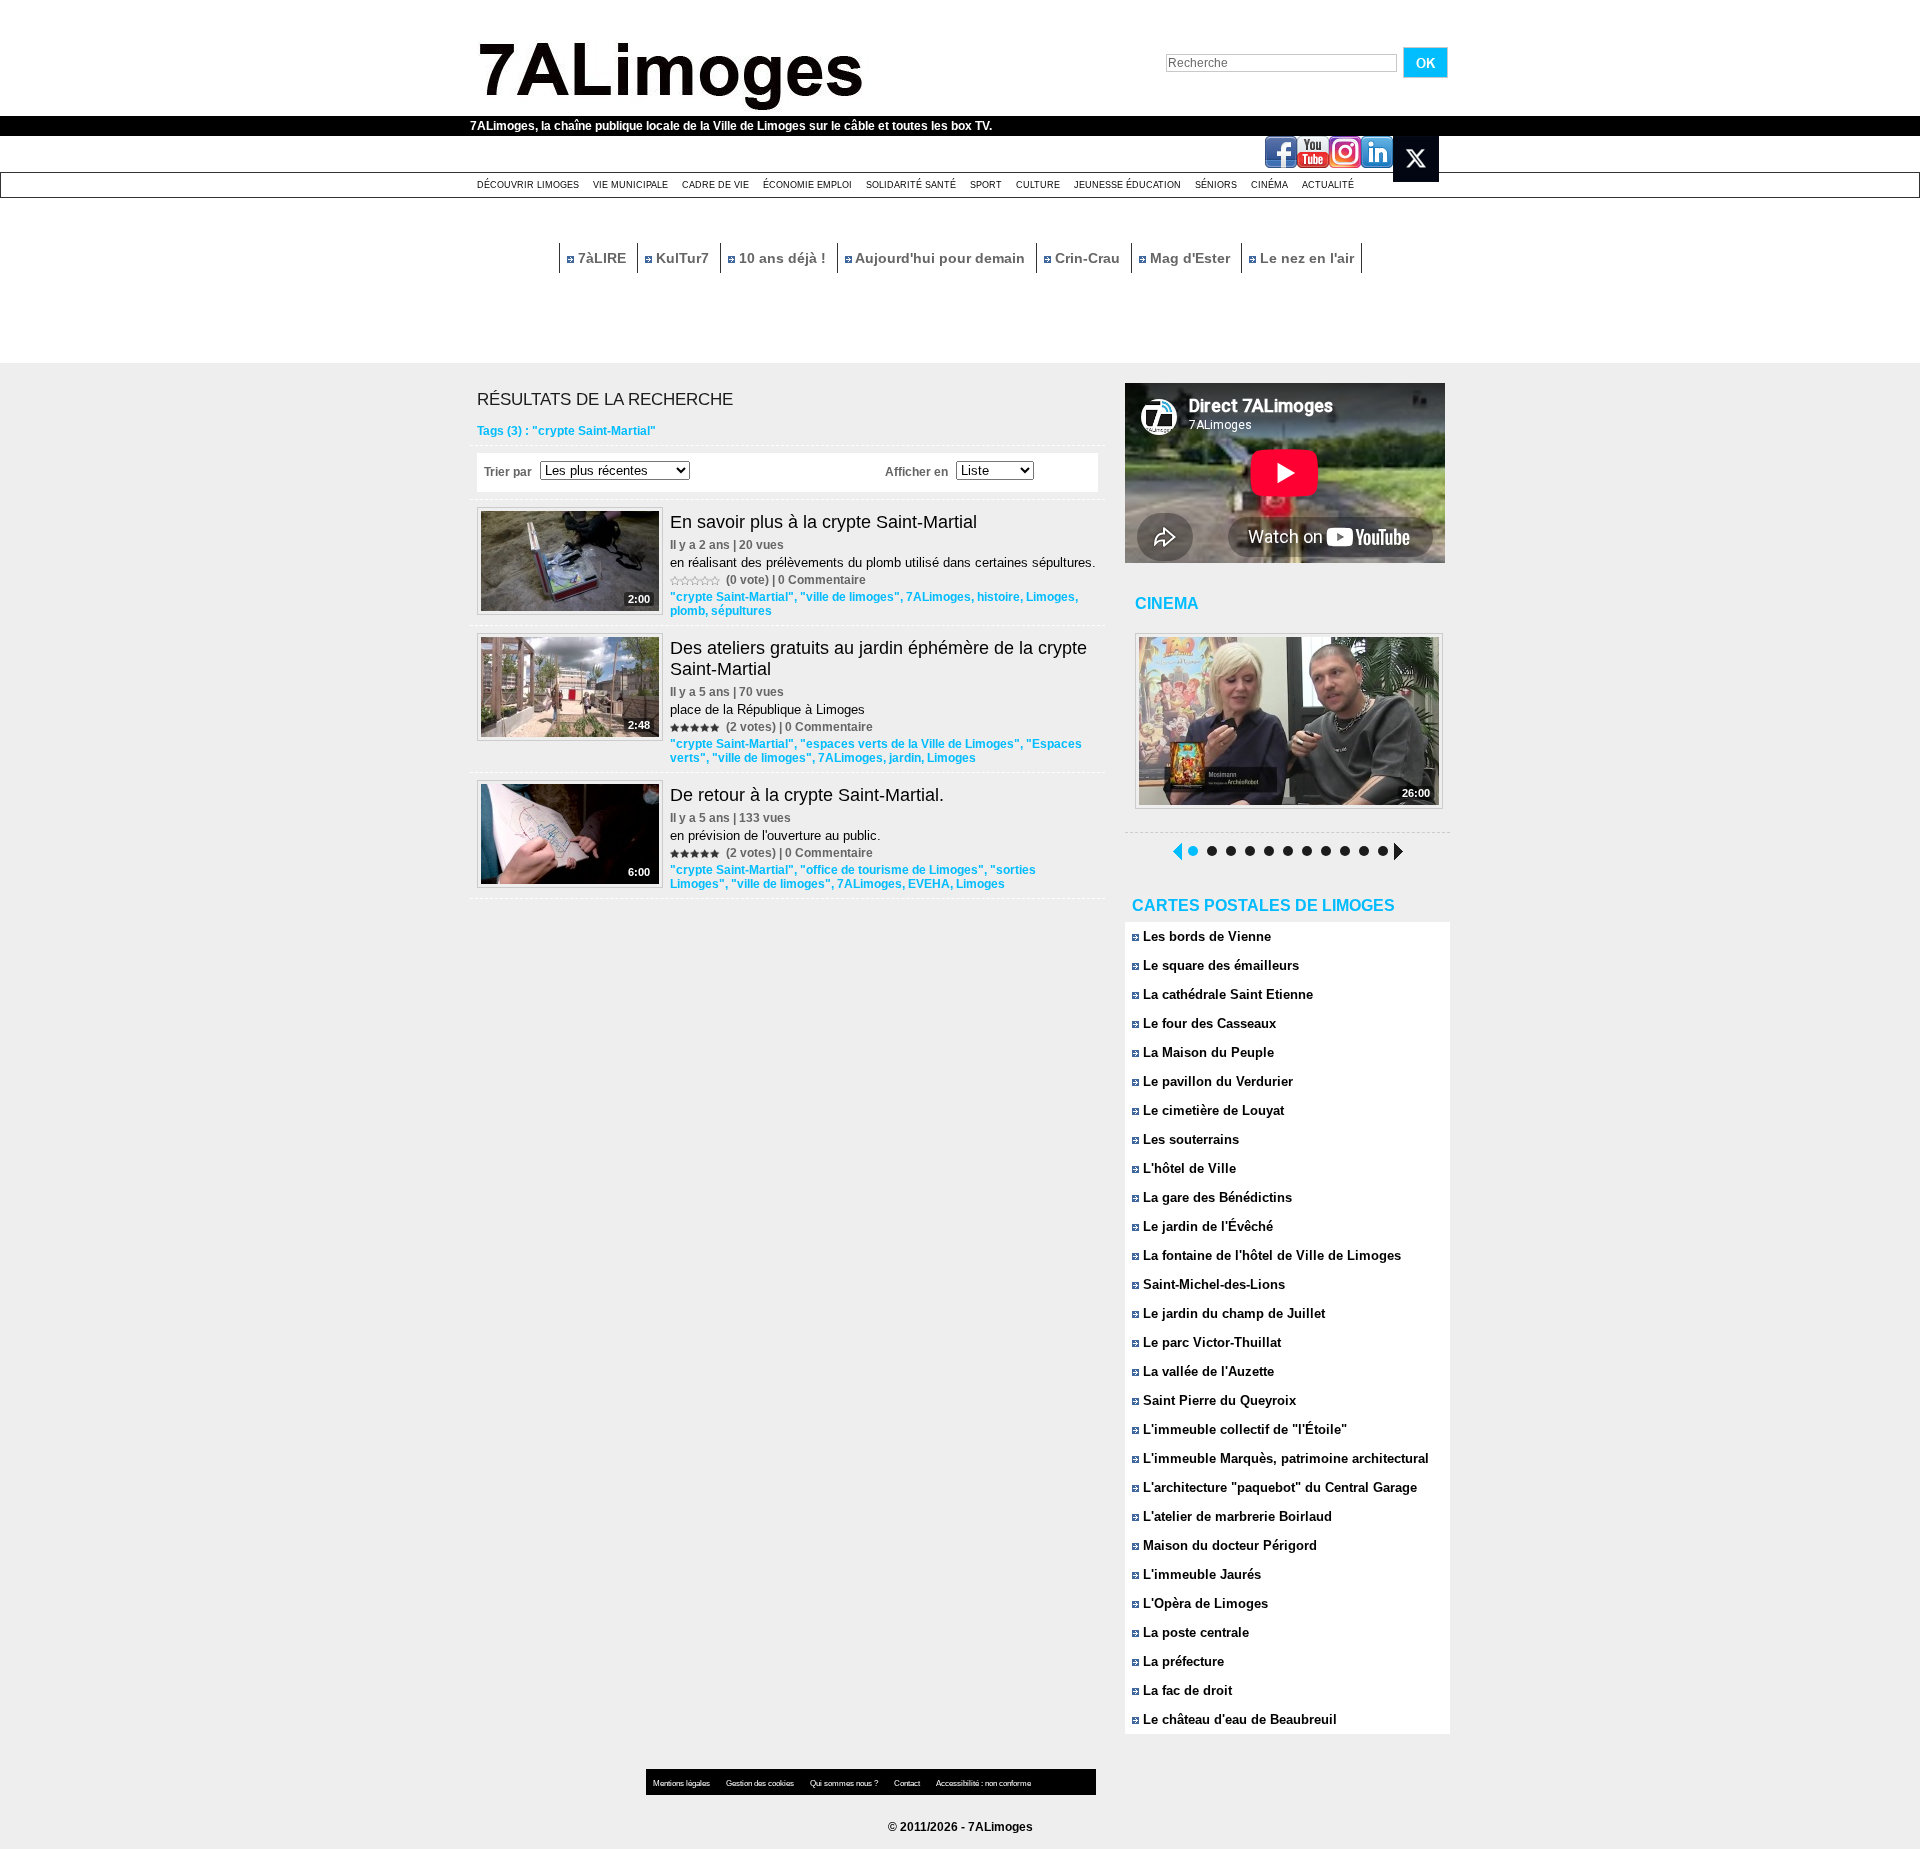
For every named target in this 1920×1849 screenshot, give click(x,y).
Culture (1038, 185)
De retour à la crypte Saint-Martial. (807, 795)
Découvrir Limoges (528, 185)
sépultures (741, 611)
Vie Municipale (630, 185)
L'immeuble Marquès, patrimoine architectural (1284, 1458)
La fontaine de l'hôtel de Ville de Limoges (1270, 1255)
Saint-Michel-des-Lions (1212, 1284)
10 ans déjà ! (782, 258)
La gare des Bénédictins (1215, 1197)
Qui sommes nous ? (845, 1783)
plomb (687, 611)
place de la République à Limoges (767, 709)
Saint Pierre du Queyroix (1217, 1400)
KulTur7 (682, 258)
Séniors (1216, 185)
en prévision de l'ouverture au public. (775, 835)
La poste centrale (1194, 1632)
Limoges (1050, 597)
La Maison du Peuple (1206, 1052)
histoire (998, 597)
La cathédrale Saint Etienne (1226, 994)
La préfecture (1181, 1661)
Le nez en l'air (1305, 258)
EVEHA (929, 884)
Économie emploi (807, 185)
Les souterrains (1189, 1139)
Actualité (1328, 185)
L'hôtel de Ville (1187, 1168)
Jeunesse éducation (1127, 185)
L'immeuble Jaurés (1200, 1574)
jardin (905, 758)
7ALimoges (938, 597)
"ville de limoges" (850, 597)
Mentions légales (682, 1783)
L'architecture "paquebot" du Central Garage (1278, 1487)
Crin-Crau (1087, 258)
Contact (908, 1783)
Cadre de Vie (715, 185)
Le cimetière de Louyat (1211, 1110)
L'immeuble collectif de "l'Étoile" (1243, 1429)
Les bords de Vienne (1205, 936)
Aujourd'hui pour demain (940, 258)
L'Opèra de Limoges (1203, 1603)
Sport (986, 185)
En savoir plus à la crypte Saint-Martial (823, 522)
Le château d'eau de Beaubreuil (1238, 1719)
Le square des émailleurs (1219, 965)
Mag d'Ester (1190, 258)
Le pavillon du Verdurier (1216, 1081)
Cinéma (1269, 185)
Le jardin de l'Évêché (1206, 1226)
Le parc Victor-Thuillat (1210, 1342)
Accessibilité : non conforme (983, 1783)
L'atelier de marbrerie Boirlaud (1235, 1516)
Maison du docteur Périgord (1228, 1545)
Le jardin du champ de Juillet (1232, 1313)
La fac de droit (1185, 1690)
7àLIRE (602, 258)
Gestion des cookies (761, 1783)
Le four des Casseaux (1207, 1023)
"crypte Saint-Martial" (732, 597)
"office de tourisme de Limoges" (892, 870)
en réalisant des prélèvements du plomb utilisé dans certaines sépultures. (883, 562)
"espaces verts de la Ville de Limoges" (910, 744)
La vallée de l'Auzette (1206, 1371)
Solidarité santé (911, 185)
